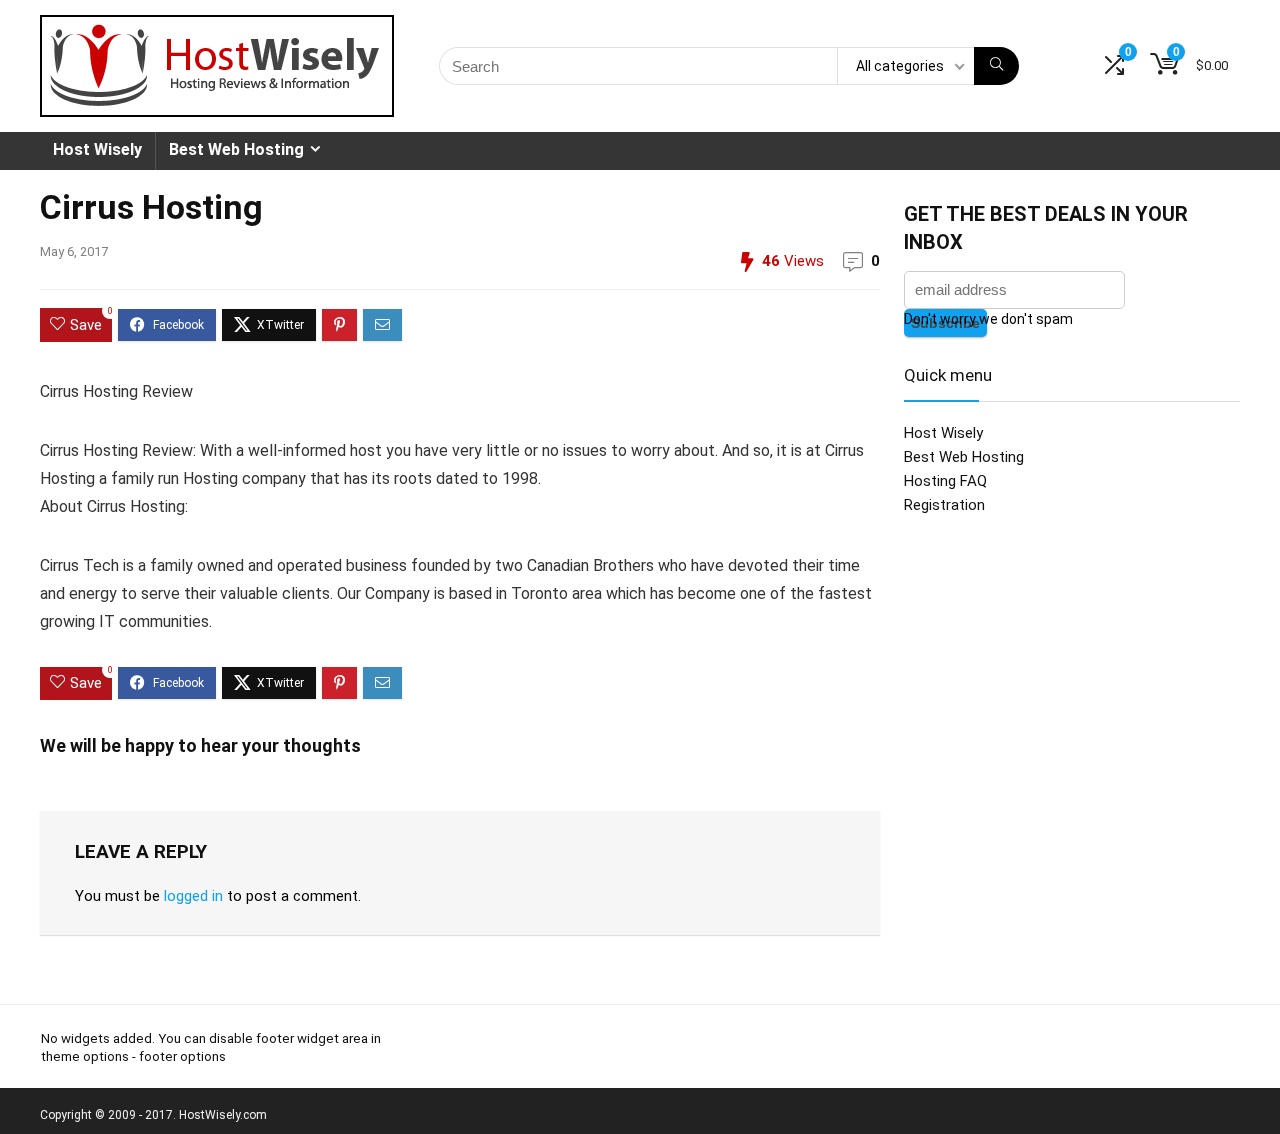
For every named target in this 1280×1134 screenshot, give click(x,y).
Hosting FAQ (945, 481)
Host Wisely (97, 149)
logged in (193, 896)
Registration (944, 505)
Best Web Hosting (236, 149)
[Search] (996, 66)
